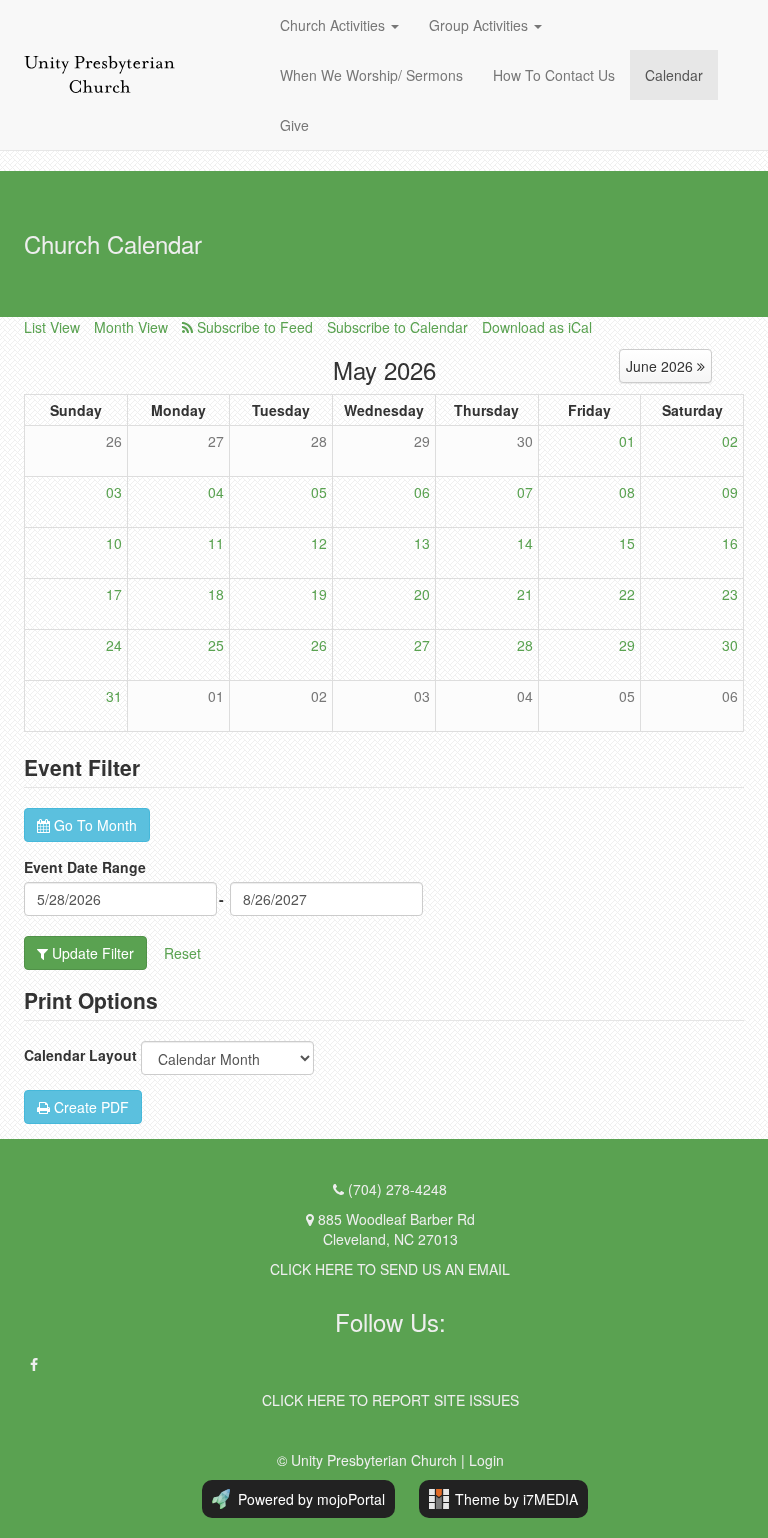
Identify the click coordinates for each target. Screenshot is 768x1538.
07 (525, 492)
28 (319, 441)
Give (294, 125)
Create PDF (89, 1107)
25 (216, 645)
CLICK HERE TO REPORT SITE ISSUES (390, 1400)
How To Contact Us (554, 75)
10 (114, 543)
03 (114, 492)
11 (216, 543)
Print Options (91, 1000)
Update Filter (91, 953)
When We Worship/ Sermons (371, 75)
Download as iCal (537, 327)
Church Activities (334, 25)
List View (52, 327)
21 (525, 594)
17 (114, 594)
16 (730, 543)
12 (319, 543)
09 (730, 492)
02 (730, 441)
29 (422, 441)
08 (627, 492)
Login (486, 1460)
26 (114, 441)
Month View (131, 327)
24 (114, 645)
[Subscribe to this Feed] (247, 327)
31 (114, 696)
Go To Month (93, 825)
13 (422, 543)
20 (422, 594)
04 (216, 492)
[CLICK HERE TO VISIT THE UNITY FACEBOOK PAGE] (34, 1364)
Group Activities (478, 25)
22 (627, 594)
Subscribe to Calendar (397, 327)
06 (422, 492)
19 (319, 594)
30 (525, 441)
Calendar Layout (80, 1055)
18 (216, 594)
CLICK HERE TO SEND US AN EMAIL (390, 1269)
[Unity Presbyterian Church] (99, 75)
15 (627, 543)
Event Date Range (85, 867)
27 (216, 441)
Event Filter (82, 767)
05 (319, 492)
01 (627, 441)
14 (525, 543)
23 (730, 594)
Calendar (674, 75)
